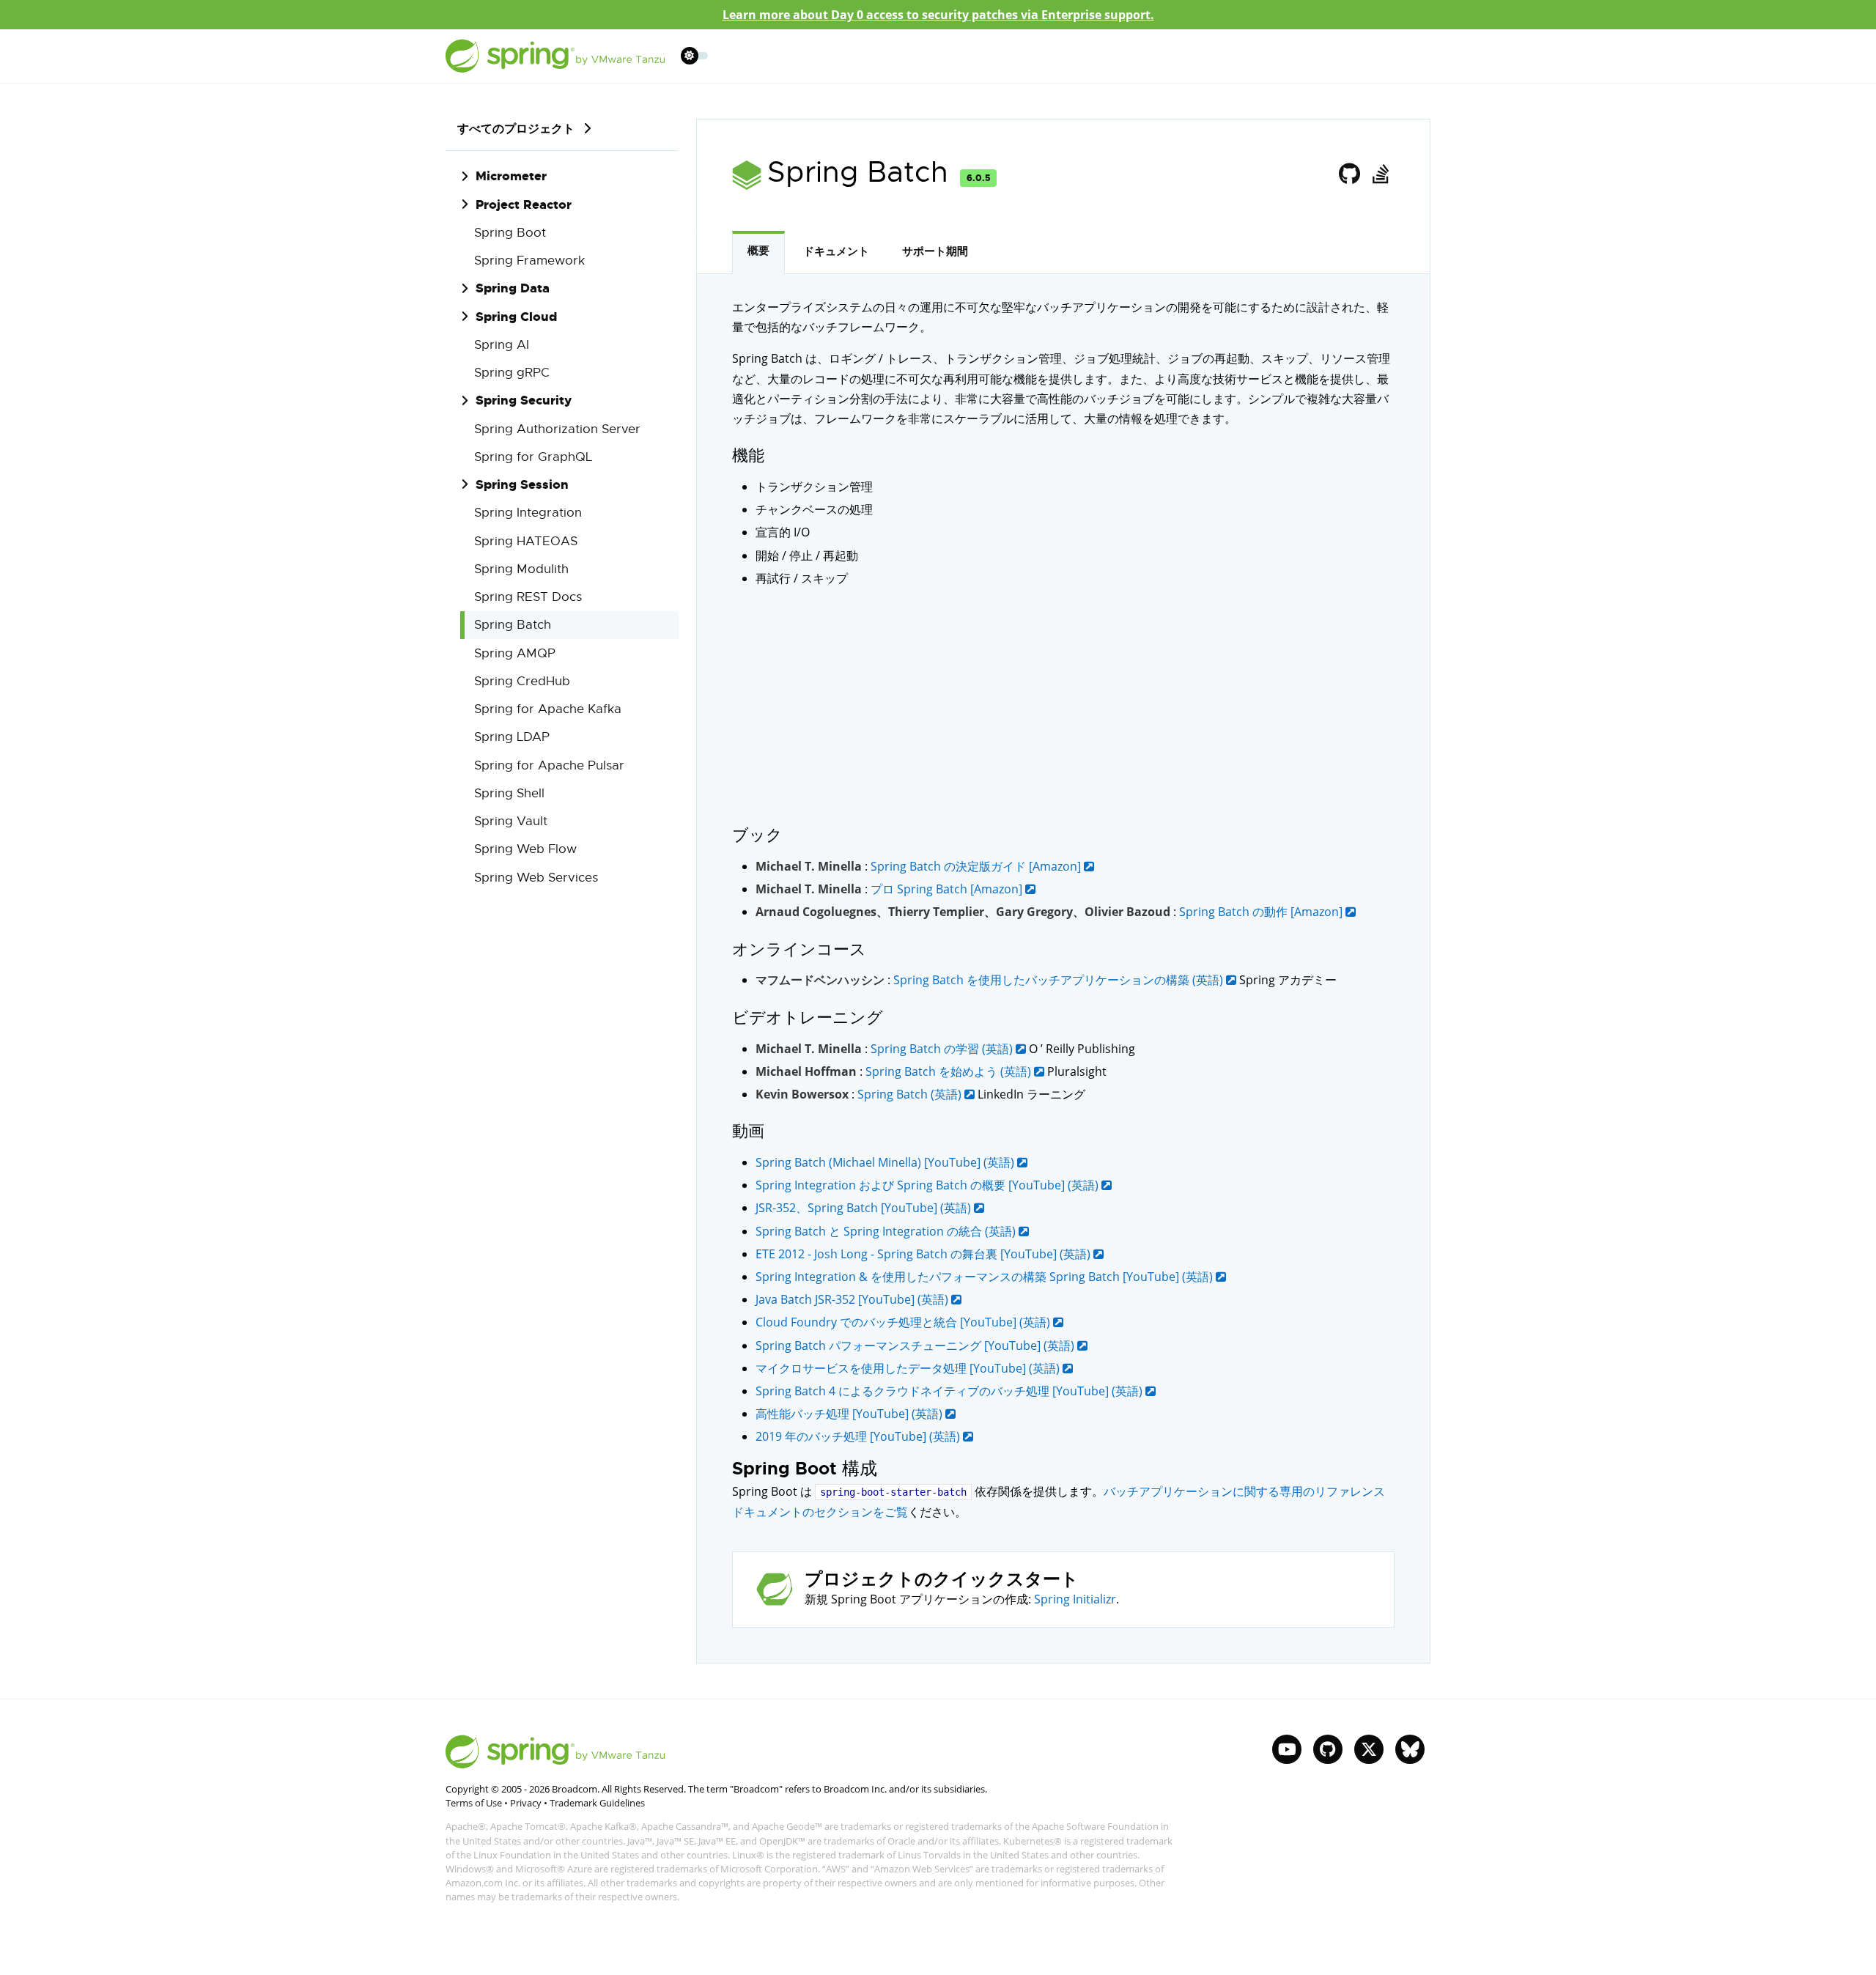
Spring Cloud (516, 317)
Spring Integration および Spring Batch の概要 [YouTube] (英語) (928, 1185)
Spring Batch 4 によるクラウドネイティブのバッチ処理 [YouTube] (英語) (950, 1391)
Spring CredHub (522, 681)
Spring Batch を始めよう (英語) (950, 1071)
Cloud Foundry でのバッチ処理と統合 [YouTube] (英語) (904, 1322)
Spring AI (502, 345)
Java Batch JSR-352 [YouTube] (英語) (853, 1299)
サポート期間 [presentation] (935, 251)
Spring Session (522, 484)
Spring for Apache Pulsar (549, 765)
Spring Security (524, 400)
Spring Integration (528, 513)
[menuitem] (689, 55)
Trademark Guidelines (597, 1803)
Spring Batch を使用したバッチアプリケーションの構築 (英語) (1060, 980)
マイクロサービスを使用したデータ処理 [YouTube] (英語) (909, 1368)
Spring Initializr (1075, 1599)
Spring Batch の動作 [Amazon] (1262, 912)
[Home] (555, 56)
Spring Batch (513, 625)
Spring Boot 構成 (805, 1469)
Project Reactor (524, 204)
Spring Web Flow (525, 849)
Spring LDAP (512, 737)
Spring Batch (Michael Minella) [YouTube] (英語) (886, 1162)
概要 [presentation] (758, 251)
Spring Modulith (521, 569)
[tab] (758, 252)
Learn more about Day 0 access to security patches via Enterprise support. (938, 15)
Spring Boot (510, 233)
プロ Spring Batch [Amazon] (948, 889)
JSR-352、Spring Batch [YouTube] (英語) (865, 1208)
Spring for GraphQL (533, 457)
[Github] (1350, 174)
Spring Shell (509, 793)
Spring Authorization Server (557, 429)
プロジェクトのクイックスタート (942, 1580)
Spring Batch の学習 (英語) (943, 1049)
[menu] (695, 56)
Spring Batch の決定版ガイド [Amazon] (977, 866)
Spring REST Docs (528, 597)
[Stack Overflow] (1380, 174)
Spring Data (513, 288)
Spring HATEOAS (526, 541)
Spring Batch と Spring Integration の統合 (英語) (887, 1231)
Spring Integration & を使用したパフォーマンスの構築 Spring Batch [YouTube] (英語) (986, 1277)
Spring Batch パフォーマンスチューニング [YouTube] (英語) (916, 1345)
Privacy (526, 1803)
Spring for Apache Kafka (548, 709)
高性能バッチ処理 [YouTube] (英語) (850, 1414)
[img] (587, 128)
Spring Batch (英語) (911, 1094)
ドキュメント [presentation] (836, 251)
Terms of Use (474, 1803)
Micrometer (511, 176)
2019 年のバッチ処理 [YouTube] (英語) (859, 1436)
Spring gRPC (512, 373)
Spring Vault (511, 821)
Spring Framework (529, 261)
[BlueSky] (1410, 1749)
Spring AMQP (515, 653)
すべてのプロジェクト (516, 128)
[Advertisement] (1063, 706)
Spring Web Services (536, 878)
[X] (1369, 1749)
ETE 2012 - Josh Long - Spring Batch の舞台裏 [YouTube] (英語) (924, 1254)
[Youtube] (1287, 1749)
